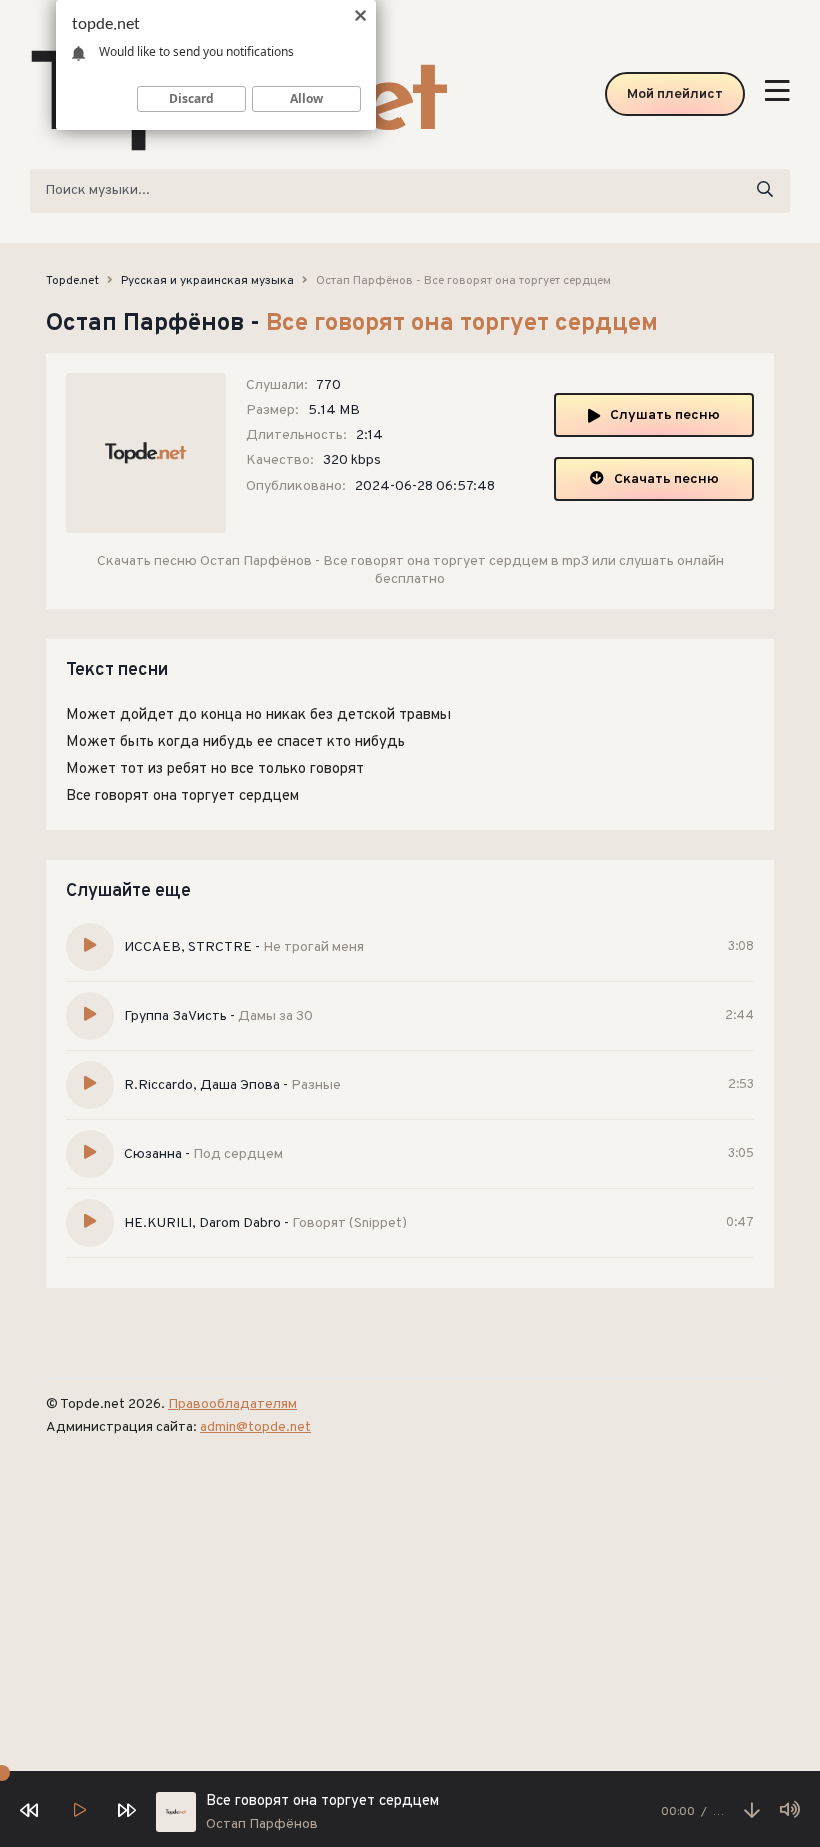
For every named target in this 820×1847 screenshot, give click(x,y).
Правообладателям (232, 1404)
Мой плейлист (675, 94)
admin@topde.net (255, 1427)
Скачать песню (666, 479)
